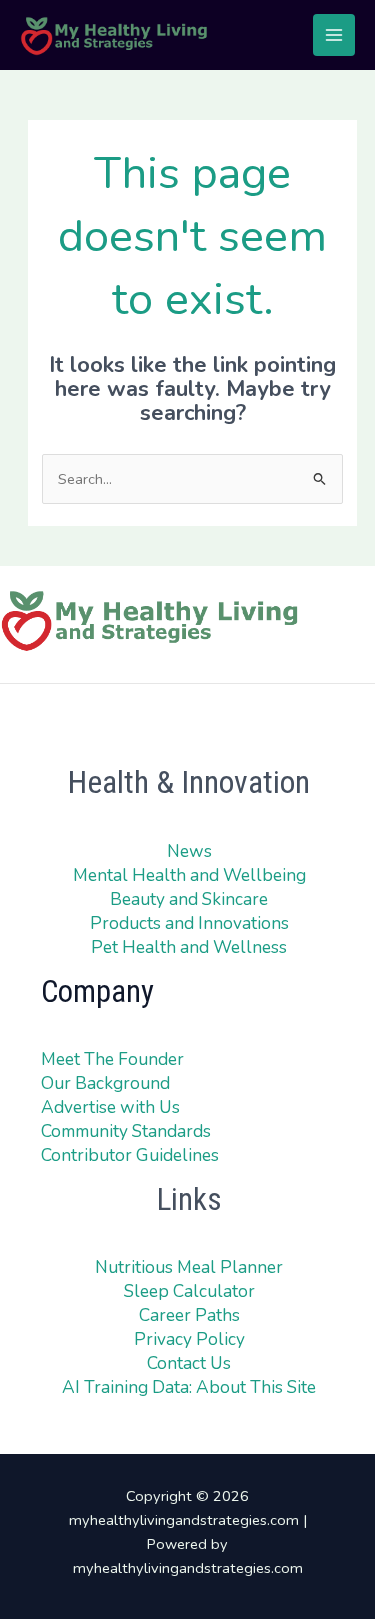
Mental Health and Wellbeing (189, 875)
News (189, 851)
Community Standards (126, 1131)
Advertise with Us (110, 1107)
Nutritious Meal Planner (189, 1267)
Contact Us (189, 1363)
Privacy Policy (189, 1339)
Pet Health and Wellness (189, 947)
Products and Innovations (189, 923)
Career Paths (189, 1315)
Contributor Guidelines (130, 1155)
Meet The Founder (112, 1059)
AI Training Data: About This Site (189, 1387)
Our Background (105, 1083)
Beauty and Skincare (189, 899)
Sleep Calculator (189, 1291)
